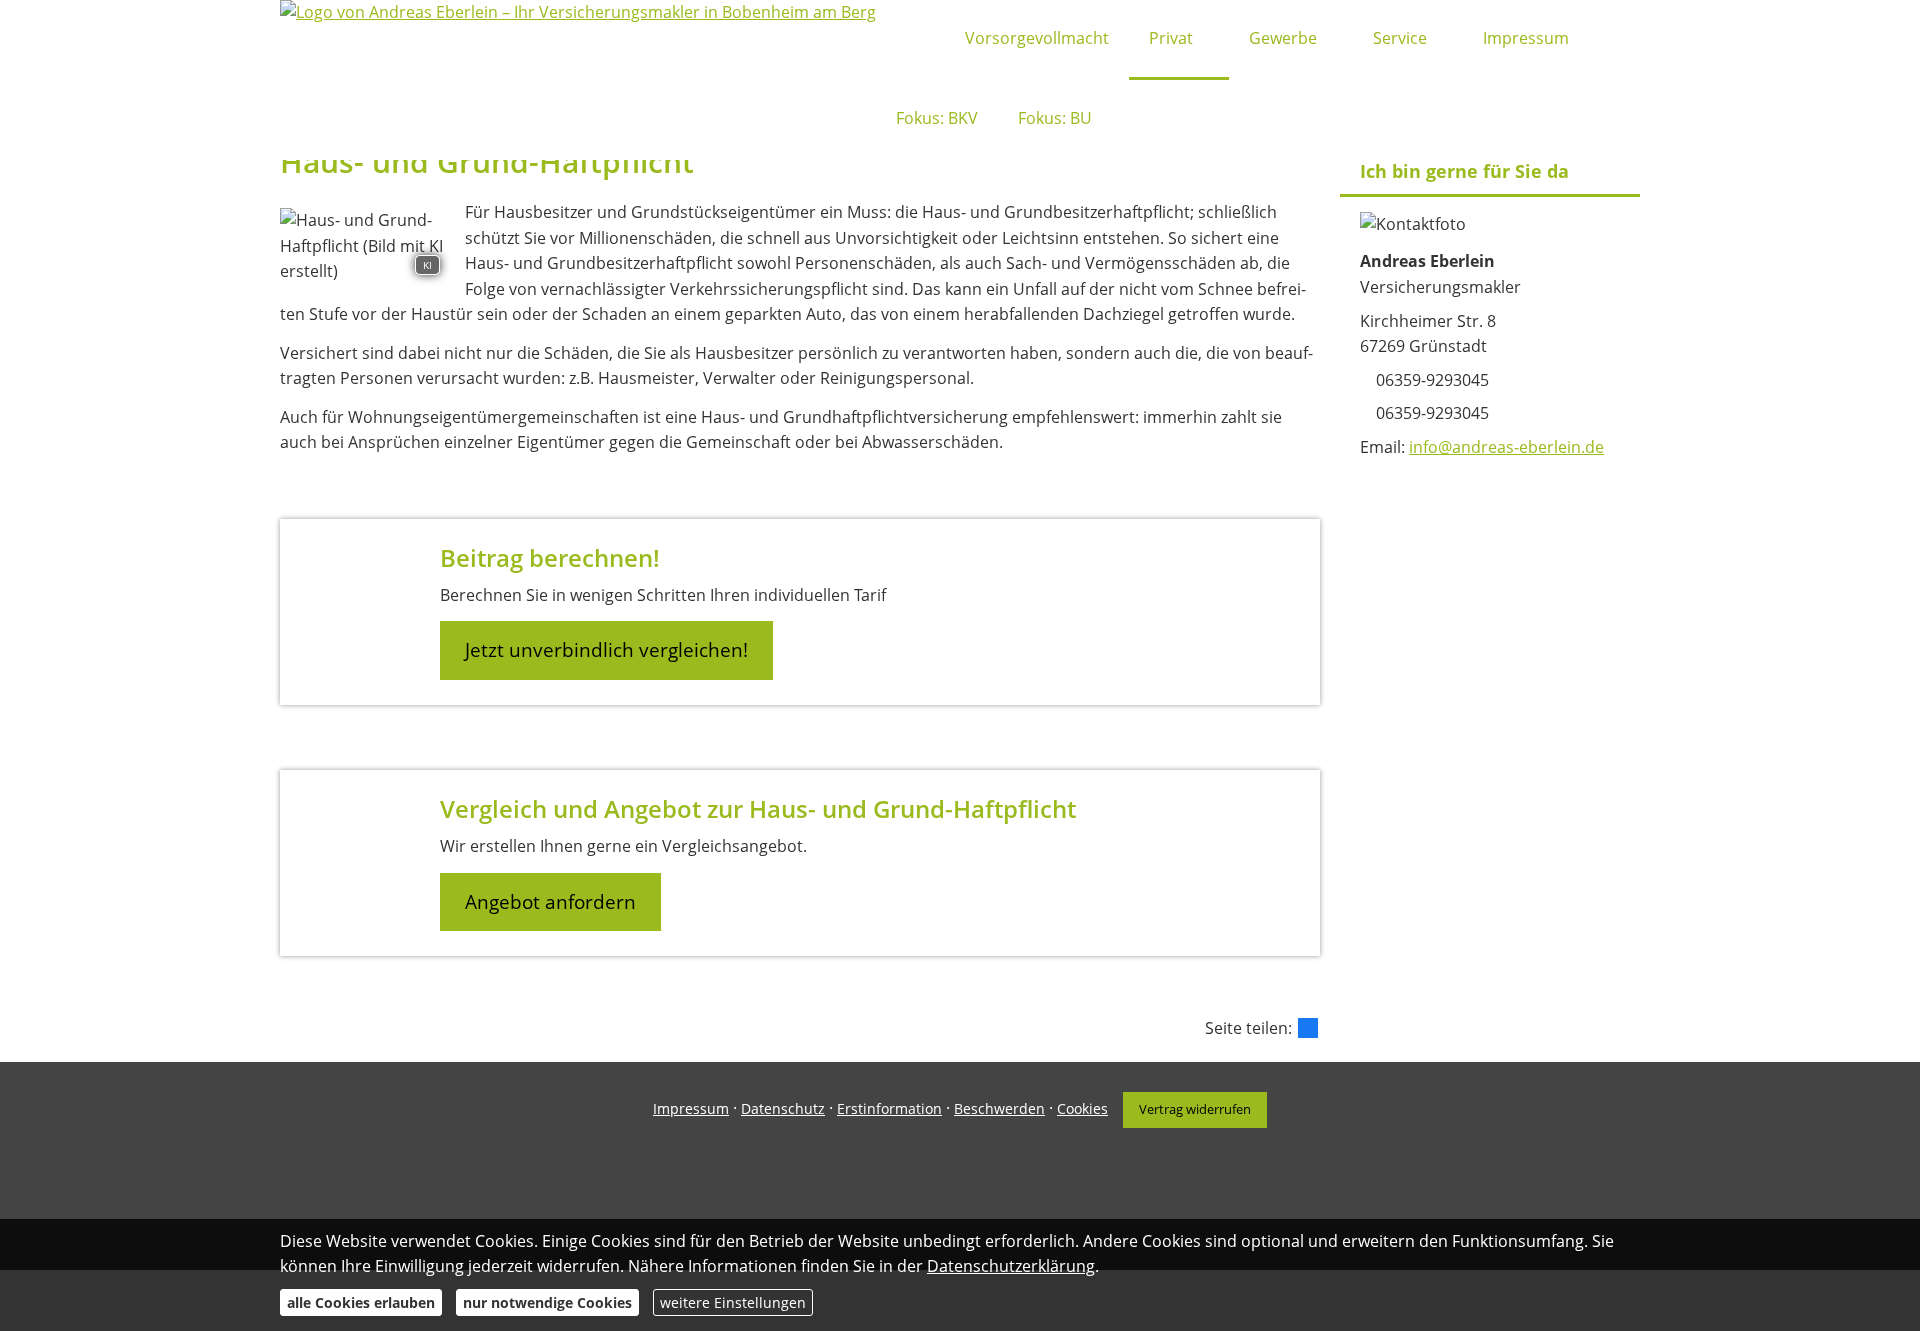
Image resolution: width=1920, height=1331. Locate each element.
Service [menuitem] (1400, 38)
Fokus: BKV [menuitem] (937, 118)
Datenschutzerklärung (1011, 1266)
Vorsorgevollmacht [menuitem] (1037, 38)
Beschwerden (999, 1108)
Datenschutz (783, 1108)
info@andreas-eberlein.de (1506, 447)
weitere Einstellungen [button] (733, 1302)
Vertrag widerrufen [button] (1195, 1109)
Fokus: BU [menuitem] (1055, 118)
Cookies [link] (1082, 1108)
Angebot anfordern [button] (550, 902)
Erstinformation (889, 1108)
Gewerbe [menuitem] (1283, 38)
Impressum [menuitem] (1526, 38)
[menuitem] (901, 40)
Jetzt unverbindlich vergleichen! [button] (606, 650)
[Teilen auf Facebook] (1308, 1028)
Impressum (691, 1108)
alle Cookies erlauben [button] (361, 1302)
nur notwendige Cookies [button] (547, 1302)
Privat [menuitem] (1171, 38)
